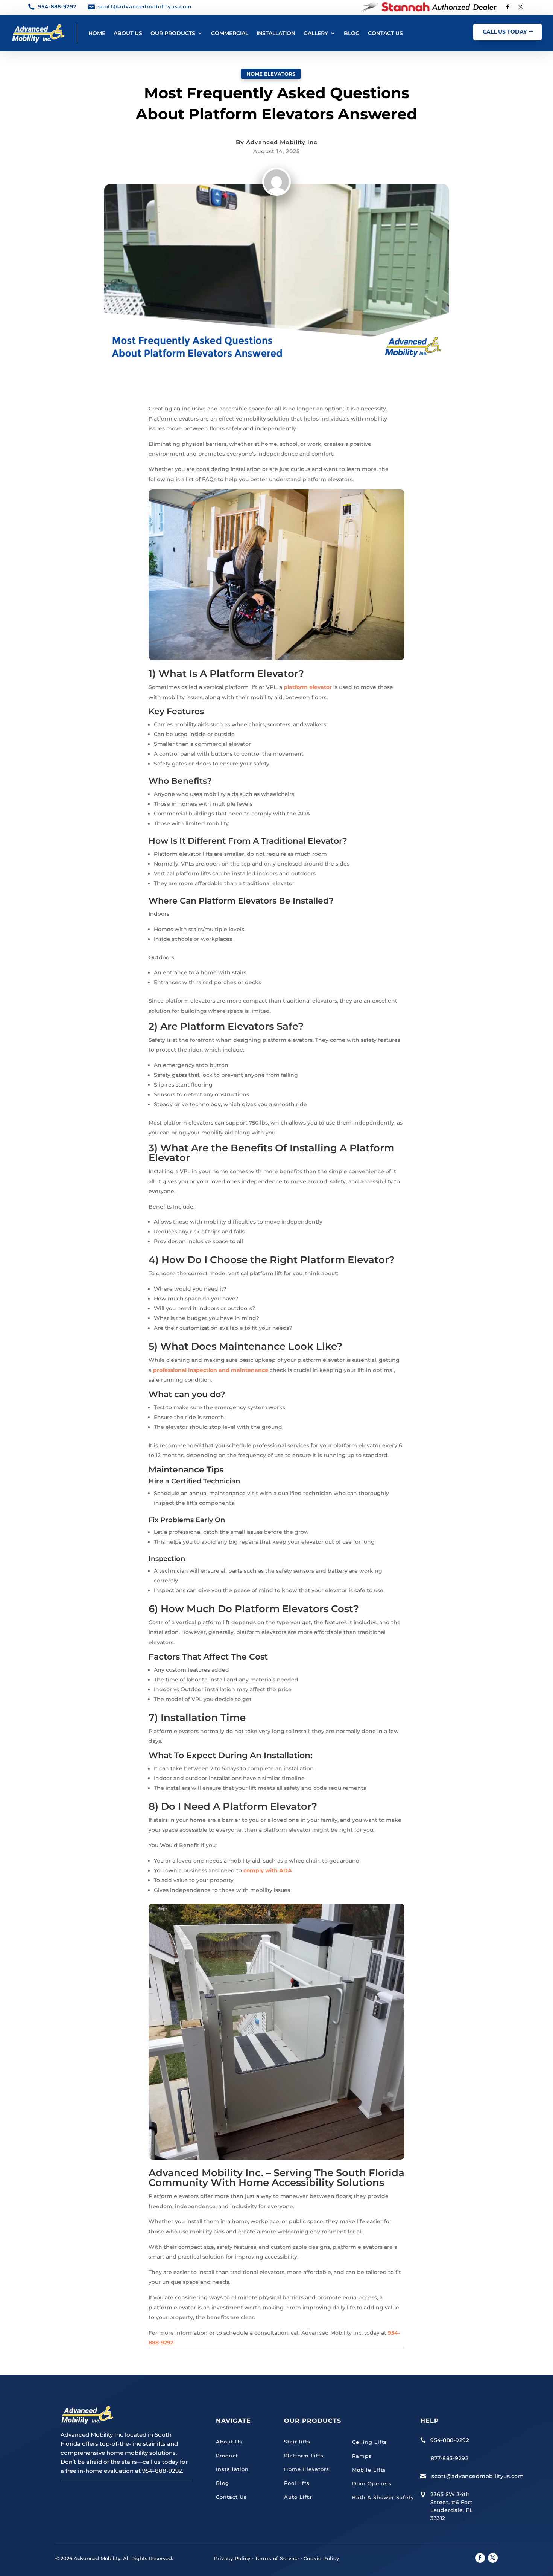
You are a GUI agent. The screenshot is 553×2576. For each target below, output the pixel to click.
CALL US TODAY (505, 32)
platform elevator (308, 687)
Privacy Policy (232, 2558)
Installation (232, 2469)
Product (227, 2456)
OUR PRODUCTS (173, 33)
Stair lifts (297, 2442)
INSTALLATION (276, 33)
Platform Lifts (304, 2456)
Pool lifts (297, 2483)
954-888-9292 (450, 2440)
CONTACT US (385, 33)
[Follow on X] (520, 7)
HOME (97, 33)
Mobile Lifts (369, 2470)
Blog (223, 2483)
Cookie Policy (321, 2558)
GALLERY (316, 33)
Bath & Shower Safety (383, 2497)
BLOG (352, 33)
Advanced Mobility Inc (282, 142)
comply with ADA (268, 1870)
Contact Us (231, 2497)
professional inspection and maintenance (211, 1370)
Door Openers (372, 2483)
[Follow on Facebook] (507, 7)
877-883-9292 (450, 2458)
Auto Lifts (298, 2497)
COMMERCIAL (230, 33)
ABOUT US (128, 33)
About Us (229, 2442)
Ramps (362, 2456)
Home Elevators (271, 74)
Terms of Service (277, 2558)
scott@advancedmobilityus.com (478, 2476)
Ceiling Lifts (370, 2442)
